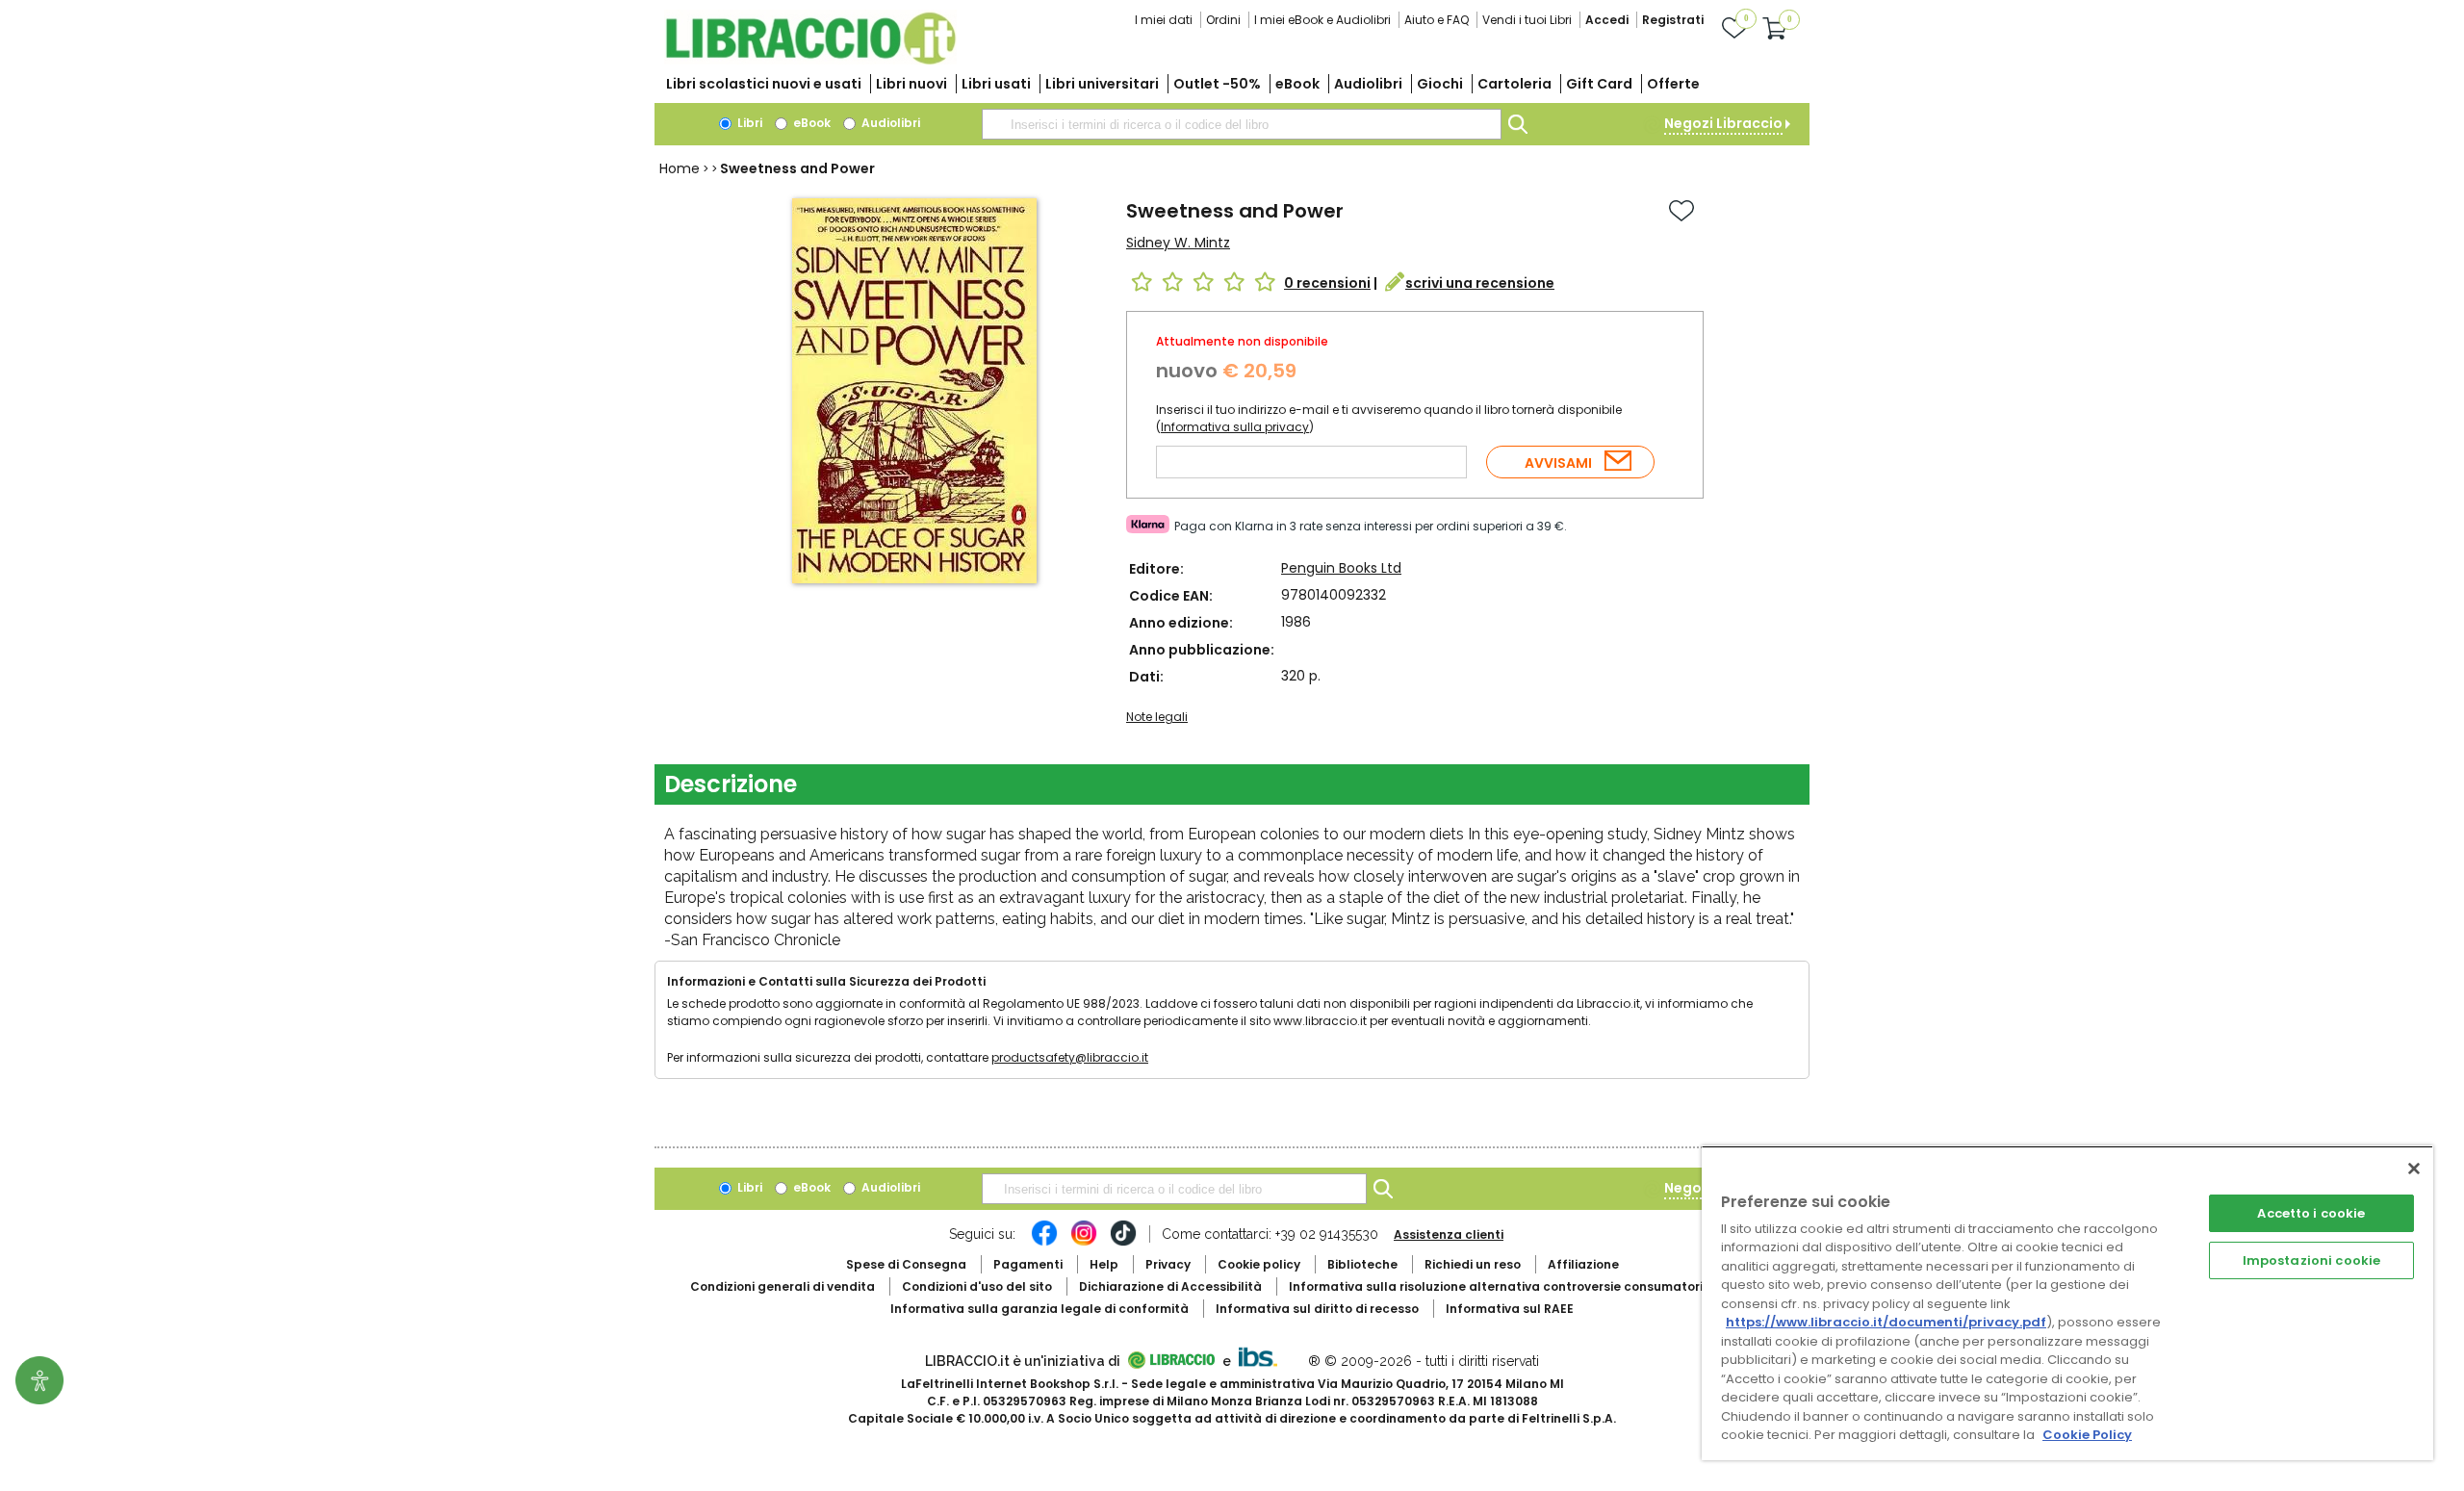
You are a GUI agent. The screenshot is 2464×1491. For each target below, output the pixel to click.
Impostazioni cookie (2311, 1260)
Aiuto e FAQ (1437, 20)
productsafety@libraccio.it (1070, 1057)
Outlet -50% (1217, 84)
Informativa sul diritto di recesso (1317, 1309)
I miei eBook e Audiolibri (1322, 20)
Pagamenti (1028, 1264)
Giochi (1440, 84)
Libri (748, 123)
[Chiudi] (2414, 1169)
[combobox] (1242, 124)
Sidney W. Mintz (1178, 243)
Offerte (1673, 84)
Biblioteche (1362, 1264)
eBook (1297, 84)
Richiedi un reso (1473, 1264)
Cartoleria (1514, 84)
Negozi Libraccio (1723, 123)
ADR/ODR (1531, 1286)
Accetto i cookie (2311, 1213)
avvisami (1558, 463)
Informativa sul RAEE (1510, 1309)
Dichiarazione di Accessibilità (1170, 1286)
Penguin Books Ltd (1341, 568)
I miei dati (1164, 20)
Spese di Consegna (906, 1264)
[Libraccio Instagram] (1084, 1243)
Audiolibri (1368, 84)
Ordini (1223, 20)
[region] (2067, 1303)
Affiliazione (1583, 1264)
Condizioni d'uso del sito (977, 1286)
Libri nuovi (911, 84)
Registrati (1673, 20)
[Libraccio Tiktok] (1123, 1243)
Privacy (1168, 1264)
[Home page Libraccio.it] (810, 60)
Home (680, 168)
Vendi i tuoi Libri (1527, 20)
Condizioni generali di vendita (783, 1286)
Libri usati (996, 84)
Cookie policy (1259, 1264)
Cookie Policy (2087, 1435)
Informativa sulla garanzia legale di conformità (1039, 1309)
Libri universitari (1102, 84)
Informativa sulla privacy (1235, 427)
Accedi (1607, 20)
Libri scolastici (764, 84)
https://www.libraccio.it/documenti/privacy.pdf (1886, 1322)
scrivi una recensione (1480, 283)
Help (1104, 1264)
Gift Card (1599, 84)
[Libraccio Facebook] (1044, 1243)
